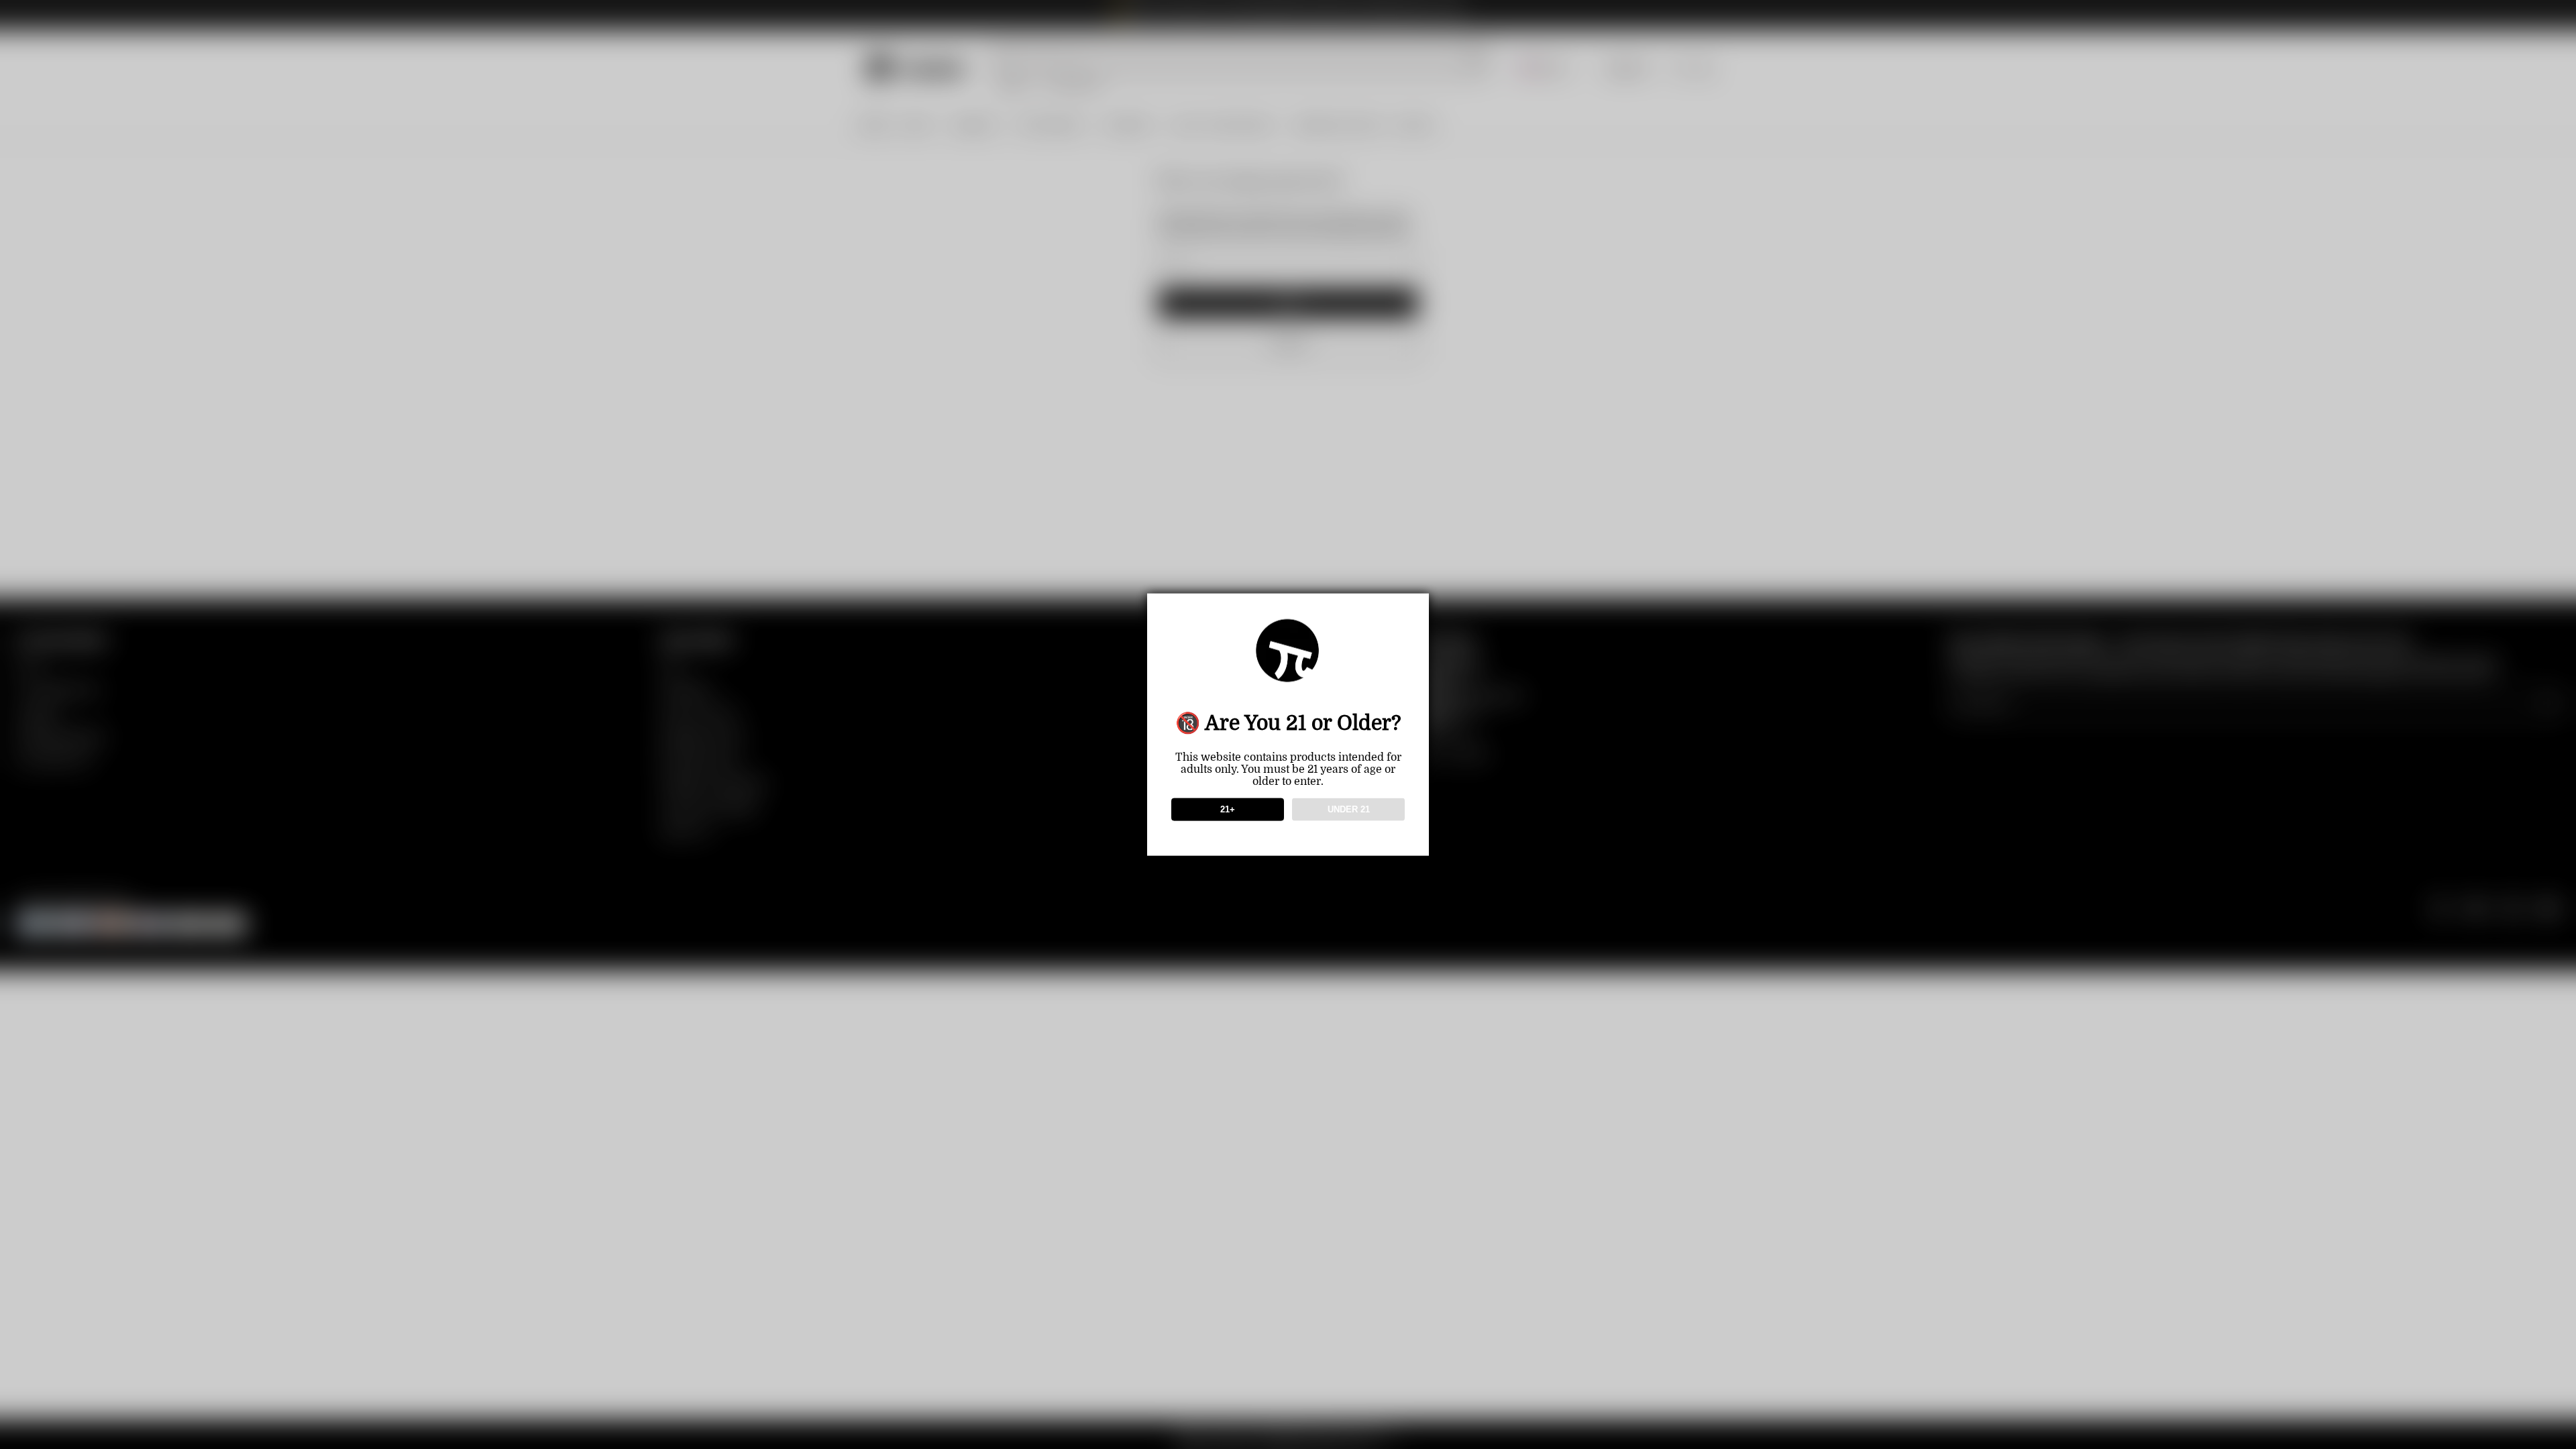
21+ (1228, 809)
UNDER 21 (1349, 809)
